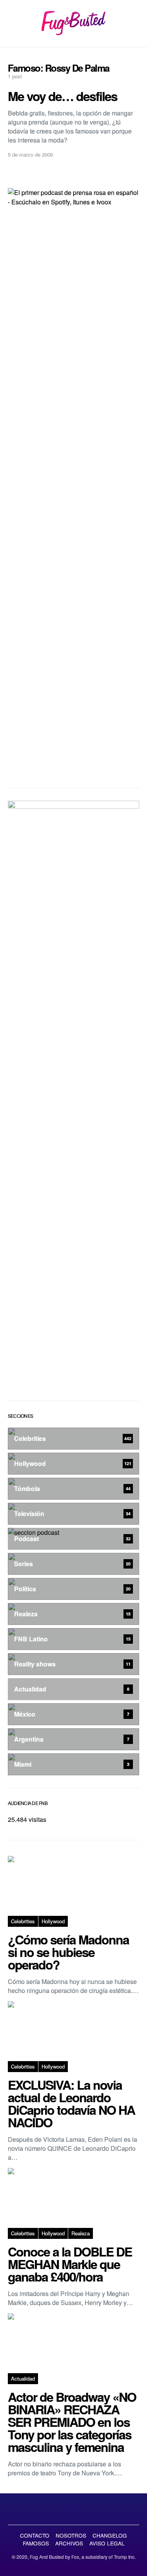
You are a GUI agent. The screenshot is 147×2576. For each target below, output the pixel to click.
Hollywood (53, 1921)
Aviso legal (107, 2543)
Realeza (81, 2233)
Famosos (36, 2543)
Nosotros (71, 2535)
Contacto (35, 2535)
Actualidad (23, 2378)
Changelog (110, 2535)
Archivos (69, 2543)
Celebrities (23, 1921)
